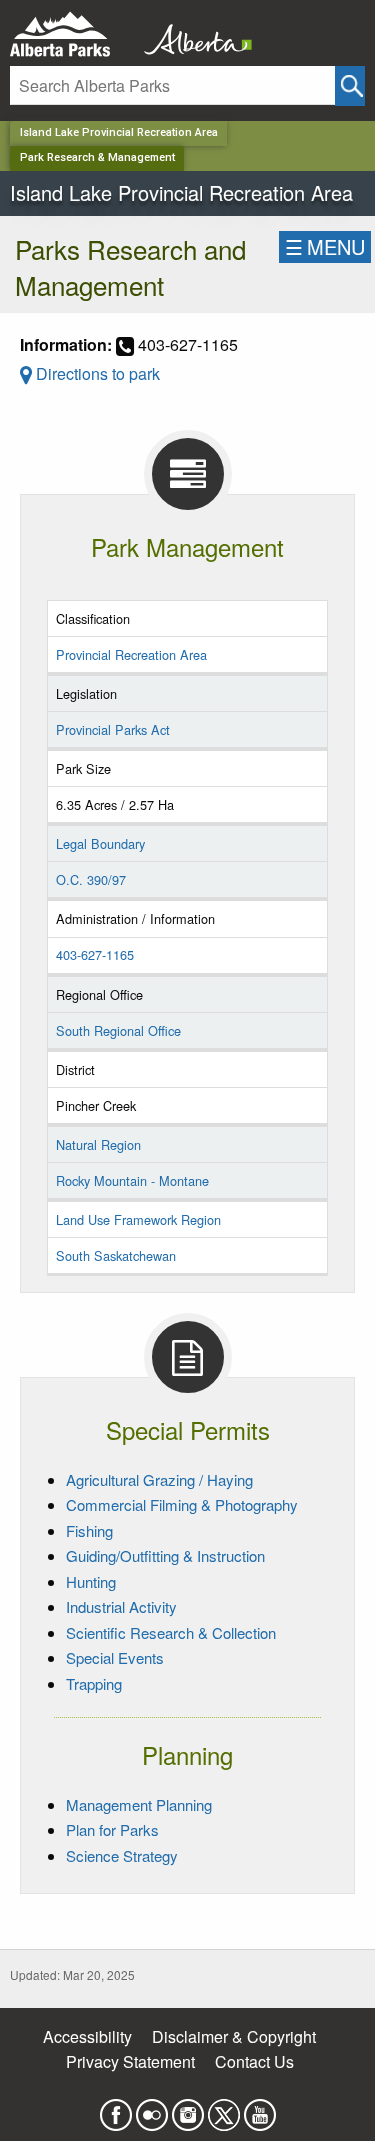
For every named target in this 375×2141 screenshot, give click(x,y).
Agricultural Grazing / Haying (159, 1479)
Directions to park (96, 373)
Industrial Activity (121, 1606)
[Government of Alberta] (192, 34)
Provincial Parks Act (113, 729)
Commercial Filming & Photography (182, 1504)
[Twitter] (224, 2108)
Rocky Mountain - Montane (132, 1180)
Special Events (115, 1657)
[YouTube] (260, 2108)
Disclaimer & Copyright (234, 2036)
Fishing (89, 1530)
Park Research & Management (97, 157)
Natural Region (98, 1144)
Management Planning (139, 1804)
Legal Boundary (100, 843)
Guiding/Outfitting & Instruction (165, 1555)
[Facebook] (116, 2108)
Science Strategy (122, 1855)
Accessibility (87, 2036)
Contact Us (254, 2061)
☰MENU (325, 246)
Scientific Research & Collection (171, 1632)
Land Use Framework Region (138, 1219)
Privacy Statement (130, 2061)
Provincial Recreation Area (131, 654)
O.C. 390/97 (91, 879)
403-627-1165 (95, 954)
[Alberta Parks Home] (72, 34)
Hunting (91, 1581)
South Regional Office (118, 1030)
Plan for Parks (112, 1829)
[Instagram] (188, 2108)
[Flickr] (152, 2108)
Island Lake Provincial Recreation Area (119, 132)
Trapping (94, 1683)
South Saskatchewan (116, 1255)
